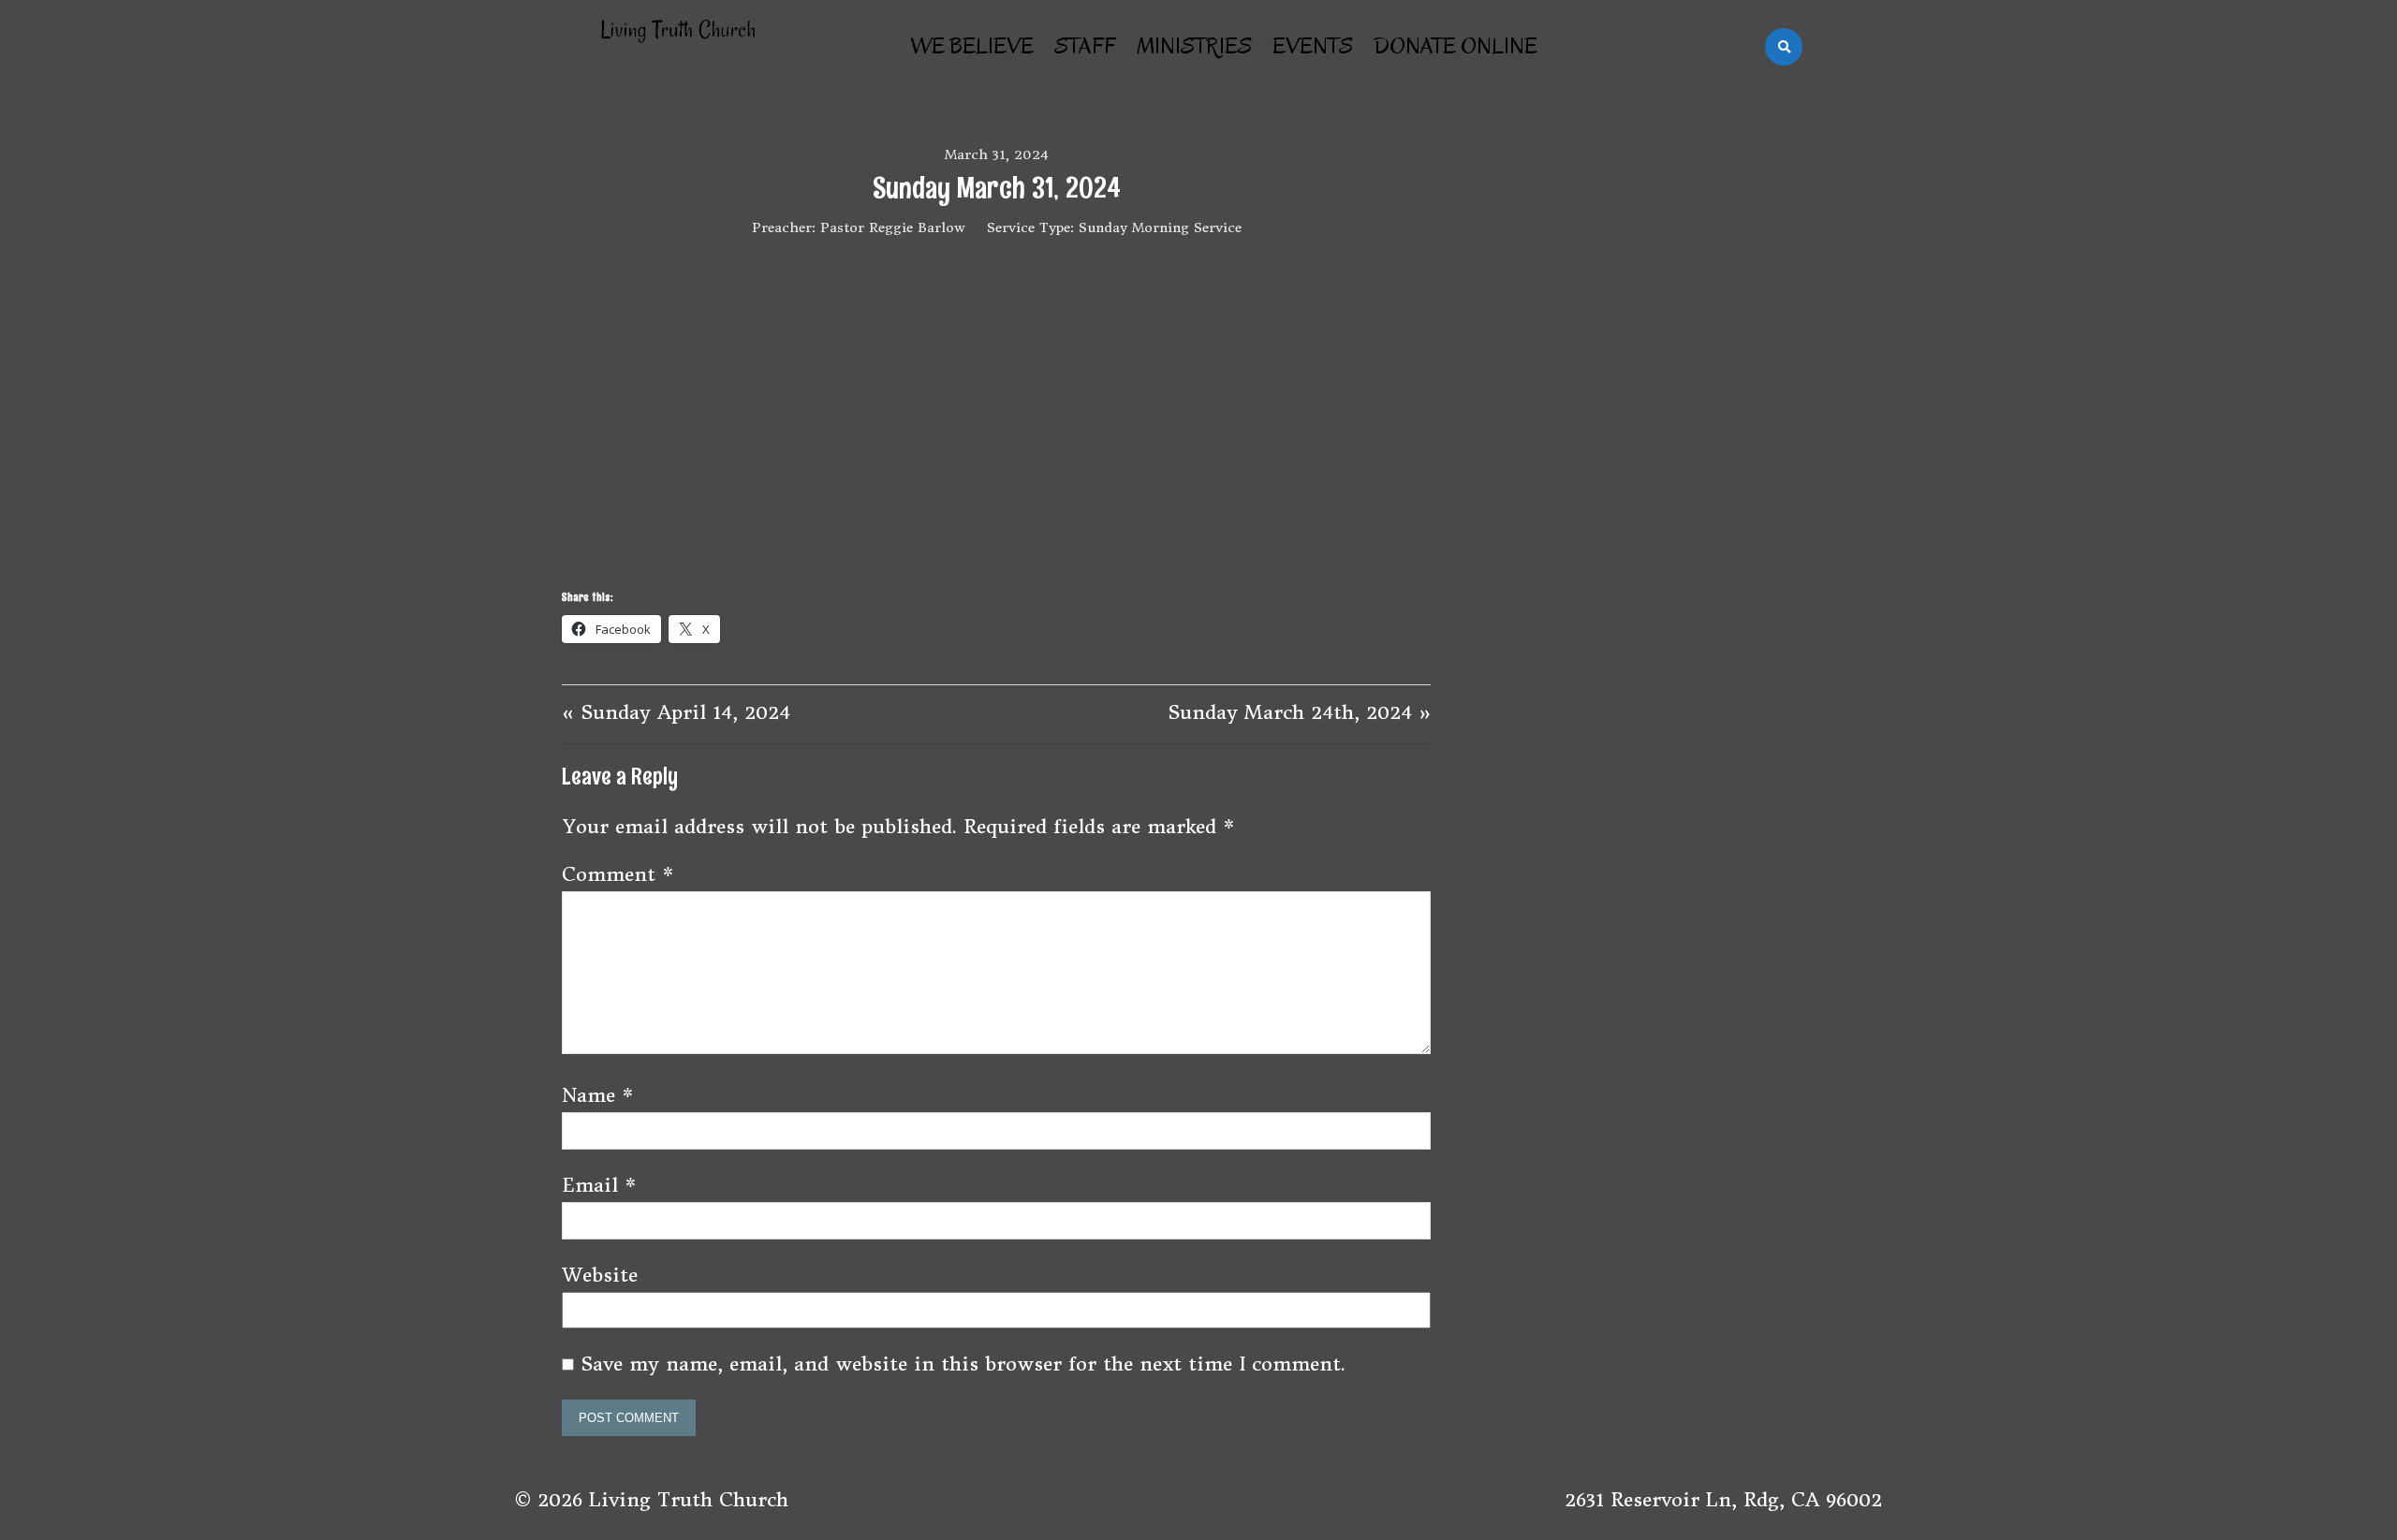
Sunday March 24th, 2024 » (1299, 712)
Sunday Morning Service (1160, 227)
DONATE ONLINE (1456, 46)
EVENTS (1313, 46)
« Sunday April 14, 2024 (676, 712)
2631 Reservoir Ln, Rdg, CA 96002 (1723, 1499)
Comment (618, 874)
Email (599, 1185)
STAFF (1085, 46)
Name (598, 1095)
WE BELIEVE (972, 46)
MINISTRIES (1194, 46)
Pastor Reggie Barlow (893, 227)
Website (600, 1275)
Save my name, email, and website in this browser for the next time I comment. (963, 1364)
